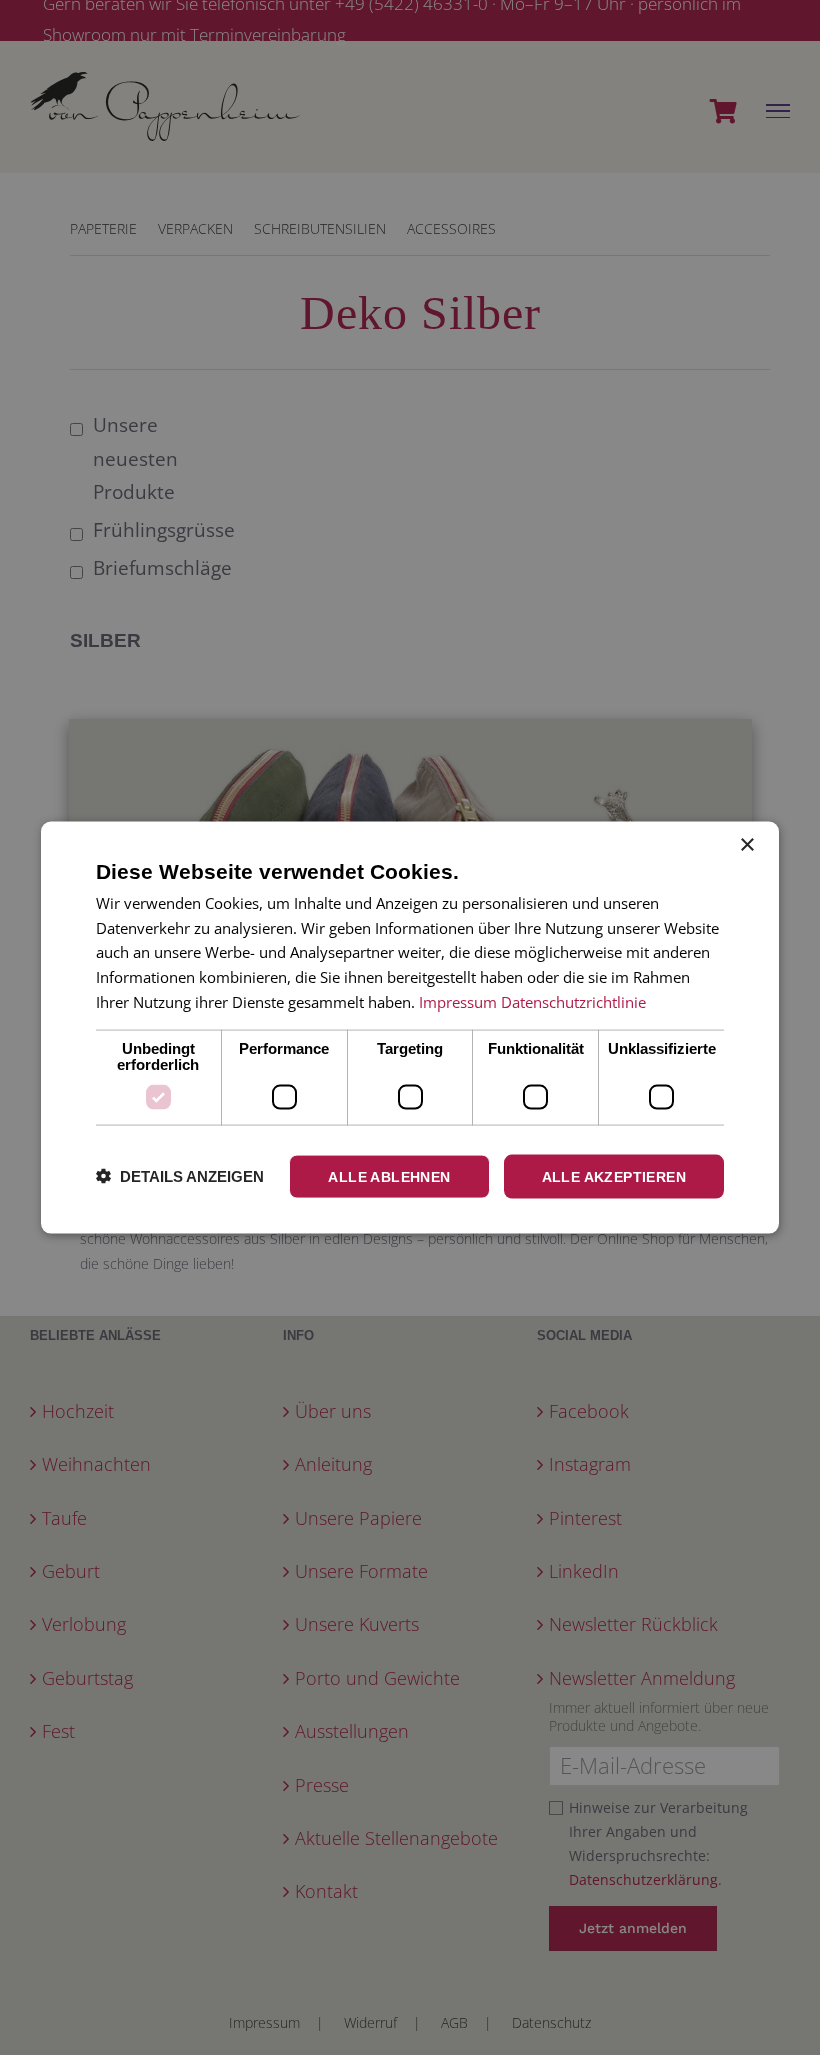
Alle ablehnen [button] (389, 1176)
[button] (180, 1176)
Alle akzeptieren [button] (614, 1176)
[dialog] (410, 1027)
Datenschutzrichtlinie (573, 1001)
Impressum (458, 1001)
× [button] (746, 844)
